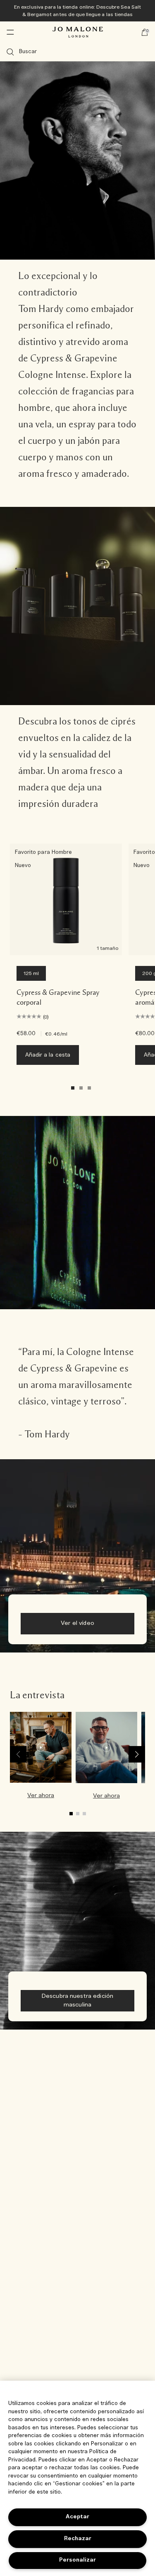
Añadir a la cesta (48, 1055)
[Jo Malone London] (78, 32)
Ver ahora (41, 1795)
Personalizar (77, 2560)
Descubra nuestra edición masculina (77, 2001)
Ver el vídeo (77, 1623)
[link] (41, 1760)
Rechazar (78, 2539)
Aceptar (77, 2517)
